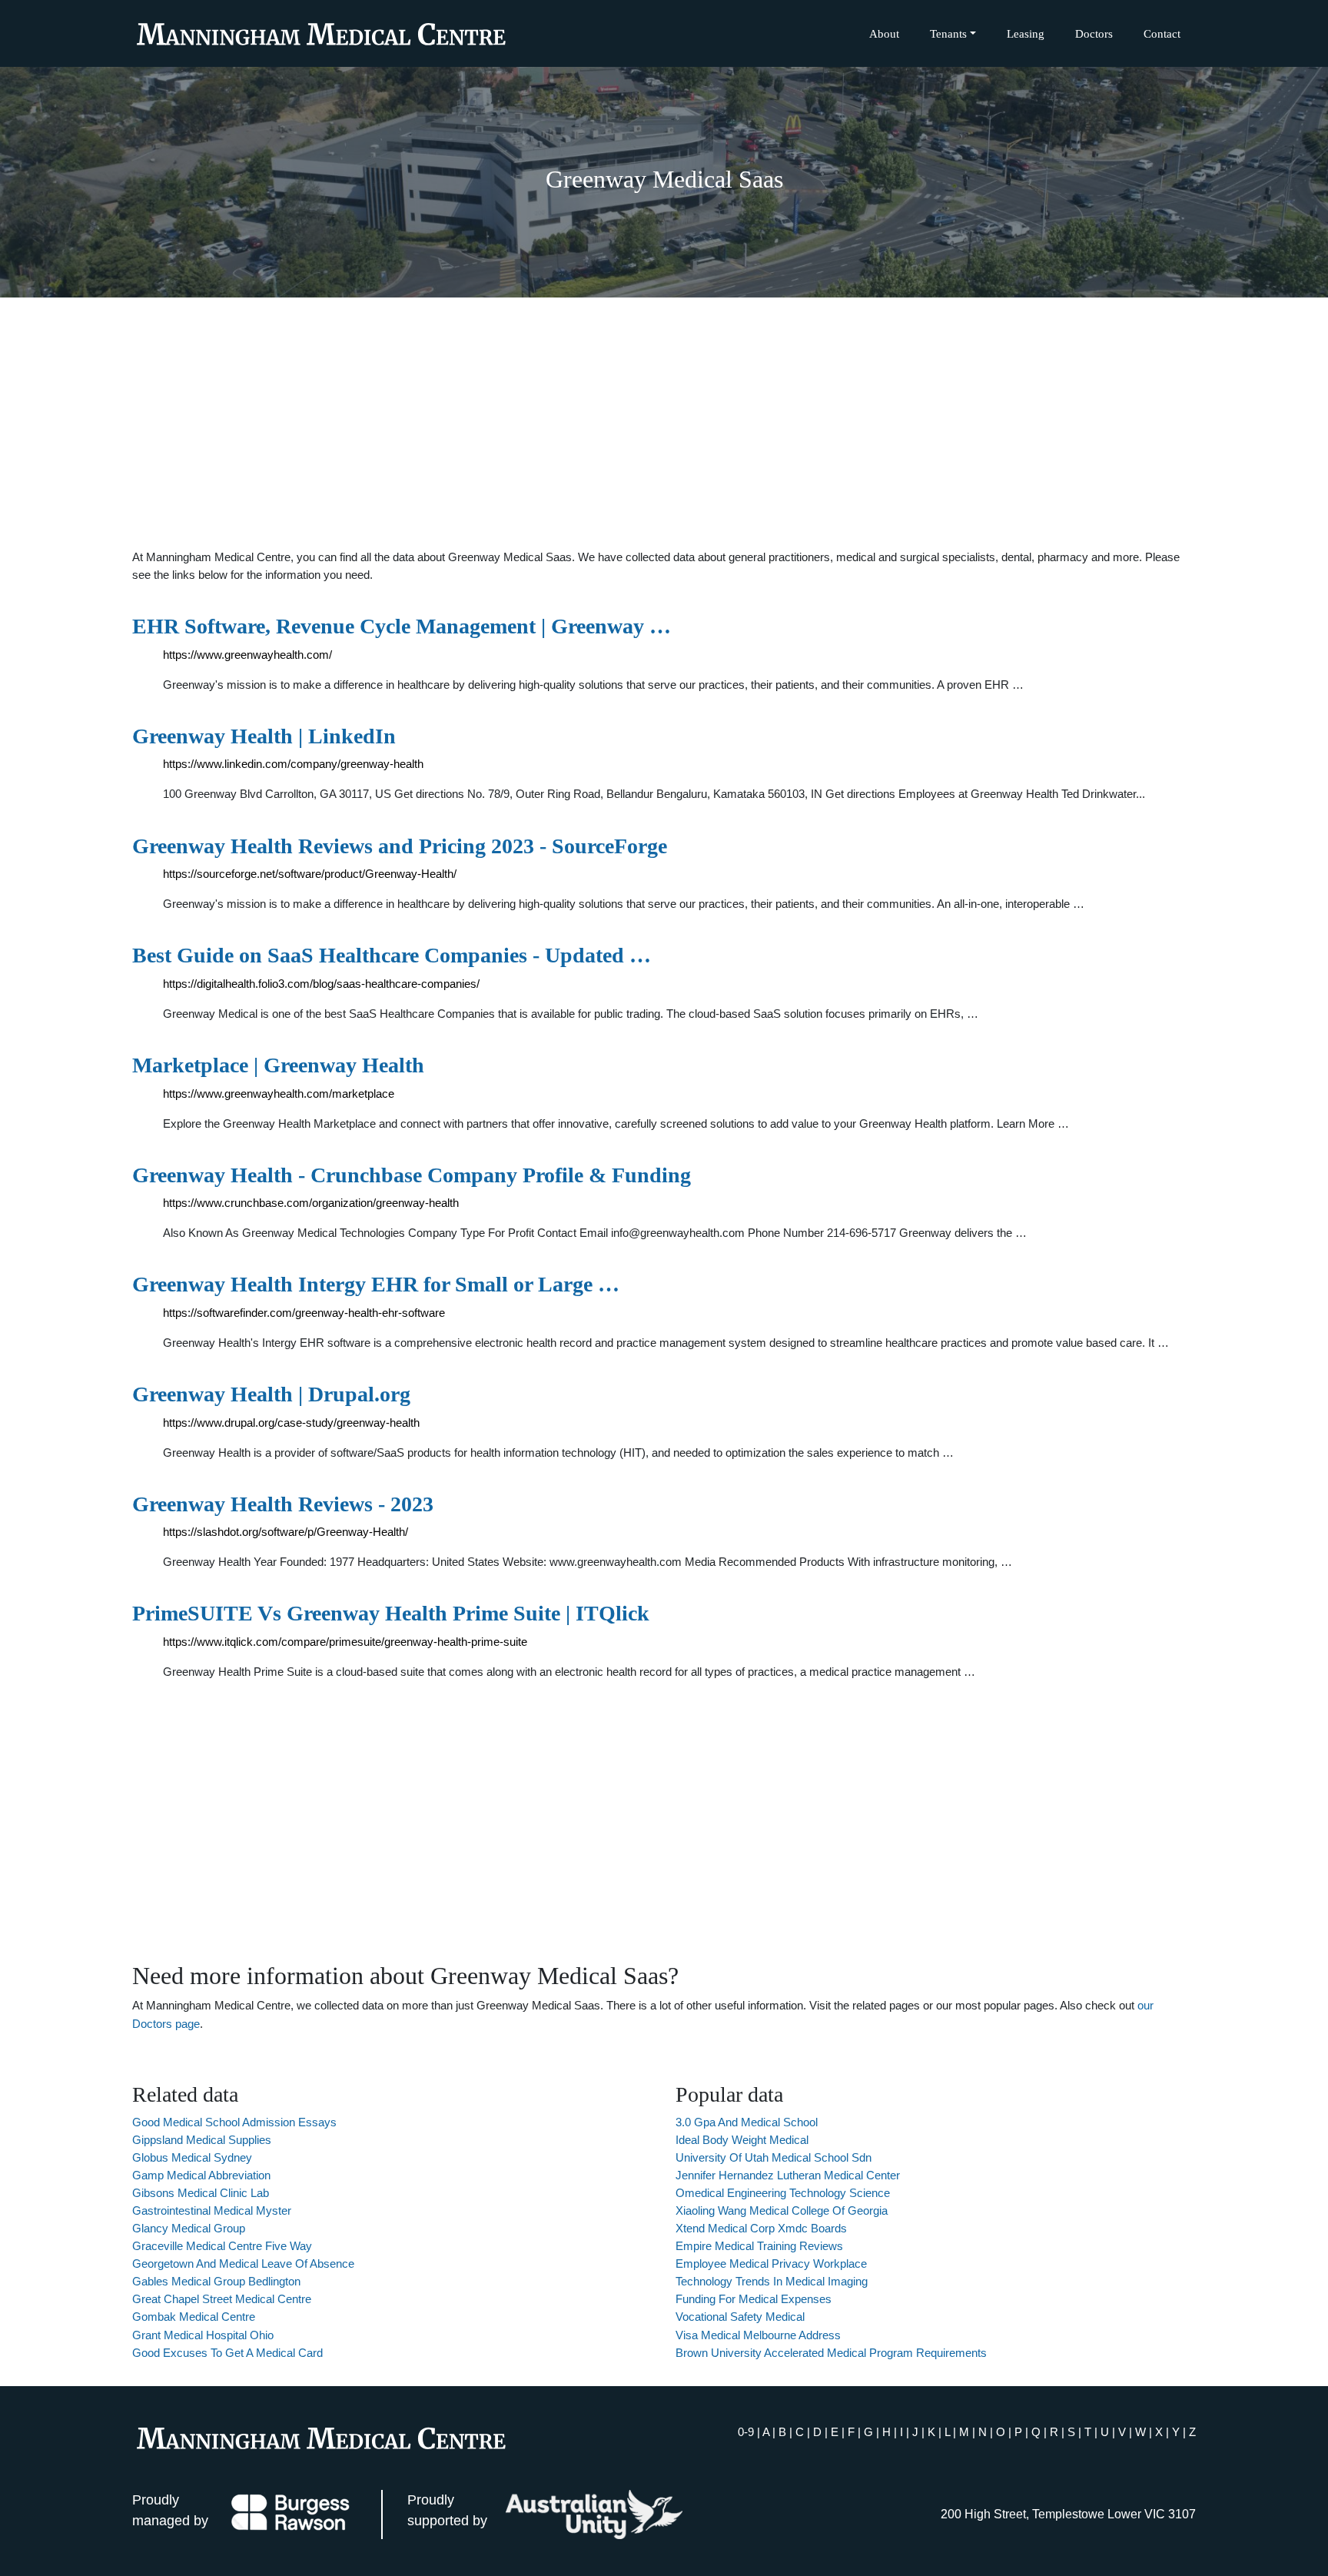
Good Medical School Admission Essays (234, 2122)
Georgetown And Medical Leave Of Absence (243, 2264)
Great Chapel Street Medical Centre (222, 2299)
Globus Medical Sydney (192, 2157)
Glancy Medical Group (189, 2228)
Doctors (1094, 33)
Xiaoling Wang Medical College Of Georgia (782, 2210)
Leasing (1026, 33)
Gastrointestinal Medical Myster (212, 2210)
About (884, 33)
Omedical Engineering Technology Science (783, 2193)
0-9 (746, 2432)
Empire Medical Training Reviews (759, 2246)
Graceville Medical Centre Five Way (222, 2246)
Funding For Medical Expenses (754, 2299)
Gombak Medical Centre (194, 2317)
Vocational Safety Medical (740, 2317)
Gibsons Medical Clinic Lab (201, 2193)
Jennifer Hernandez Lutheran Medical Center (788, 2175)
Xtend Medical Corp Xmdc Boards (761, 2228)
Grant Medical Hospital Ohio (203, 2335)
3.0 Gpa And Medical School (747, 2122)
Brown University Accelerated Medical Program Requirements (831, 2353)
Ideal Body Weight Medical (742, 2140)
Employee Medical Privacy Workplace (771, 2264)
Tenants (948, 33)
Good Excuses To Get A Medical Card (227, 2353)
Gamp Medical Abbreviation (201, 2175)
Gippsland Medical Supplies (202, 2140)
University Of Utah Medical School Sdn (774, 2157)
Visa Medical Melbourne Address (758, 2335)
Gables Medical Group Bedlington (216, 2281)
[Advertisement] (664, 423)
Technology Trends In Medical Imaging (772, 2281)
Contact (1162, 33)
